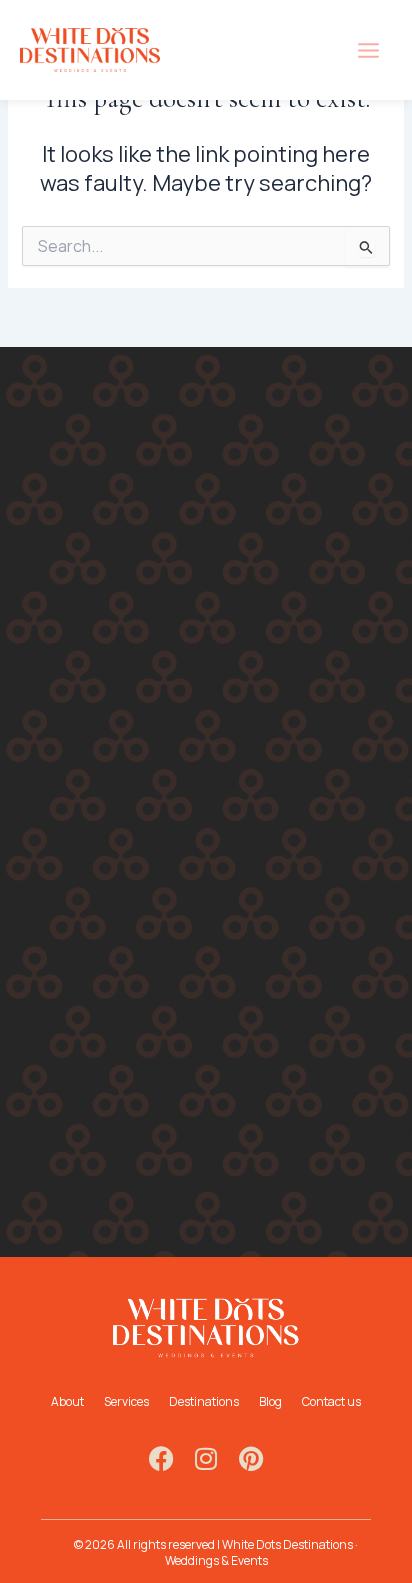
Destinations (204, 1401)
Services (126, 1401)
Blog (270, 1401)
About (67, 1401)
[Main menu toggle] (368, 50)
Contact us (331, 1401)
